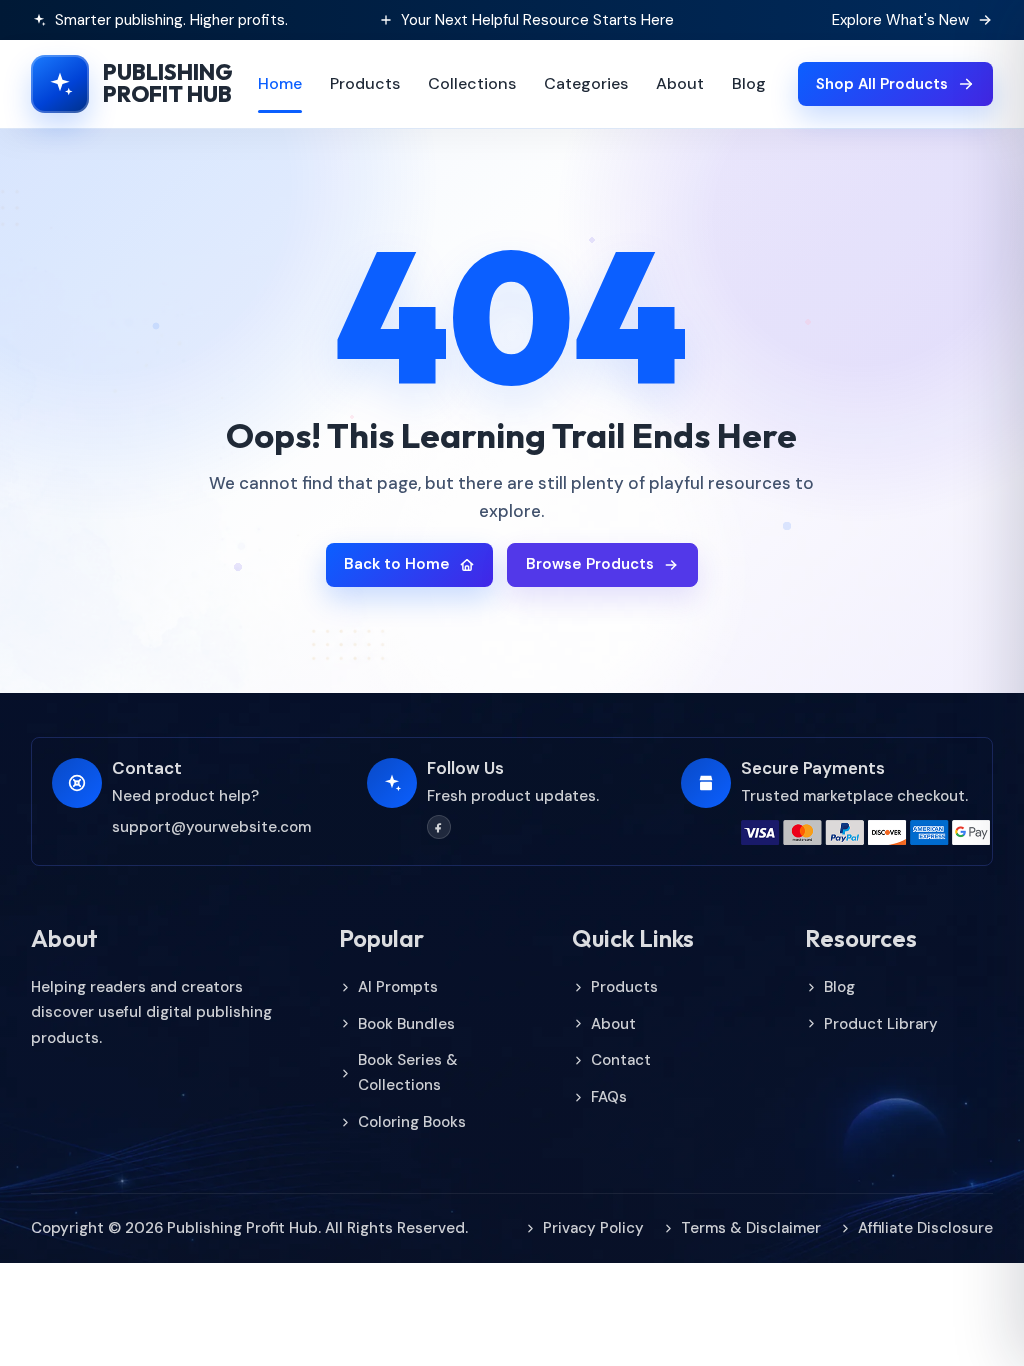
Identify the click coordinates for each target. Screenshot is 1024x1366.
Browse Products (590, 564)
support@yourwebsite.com (211, 827)
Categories (586, 83)
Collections (472, 83)
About (680, 83)
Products (365, 83)
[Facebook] (439, 827)
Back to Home (397, 564)
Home (280, 83)
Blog (749, 83)
